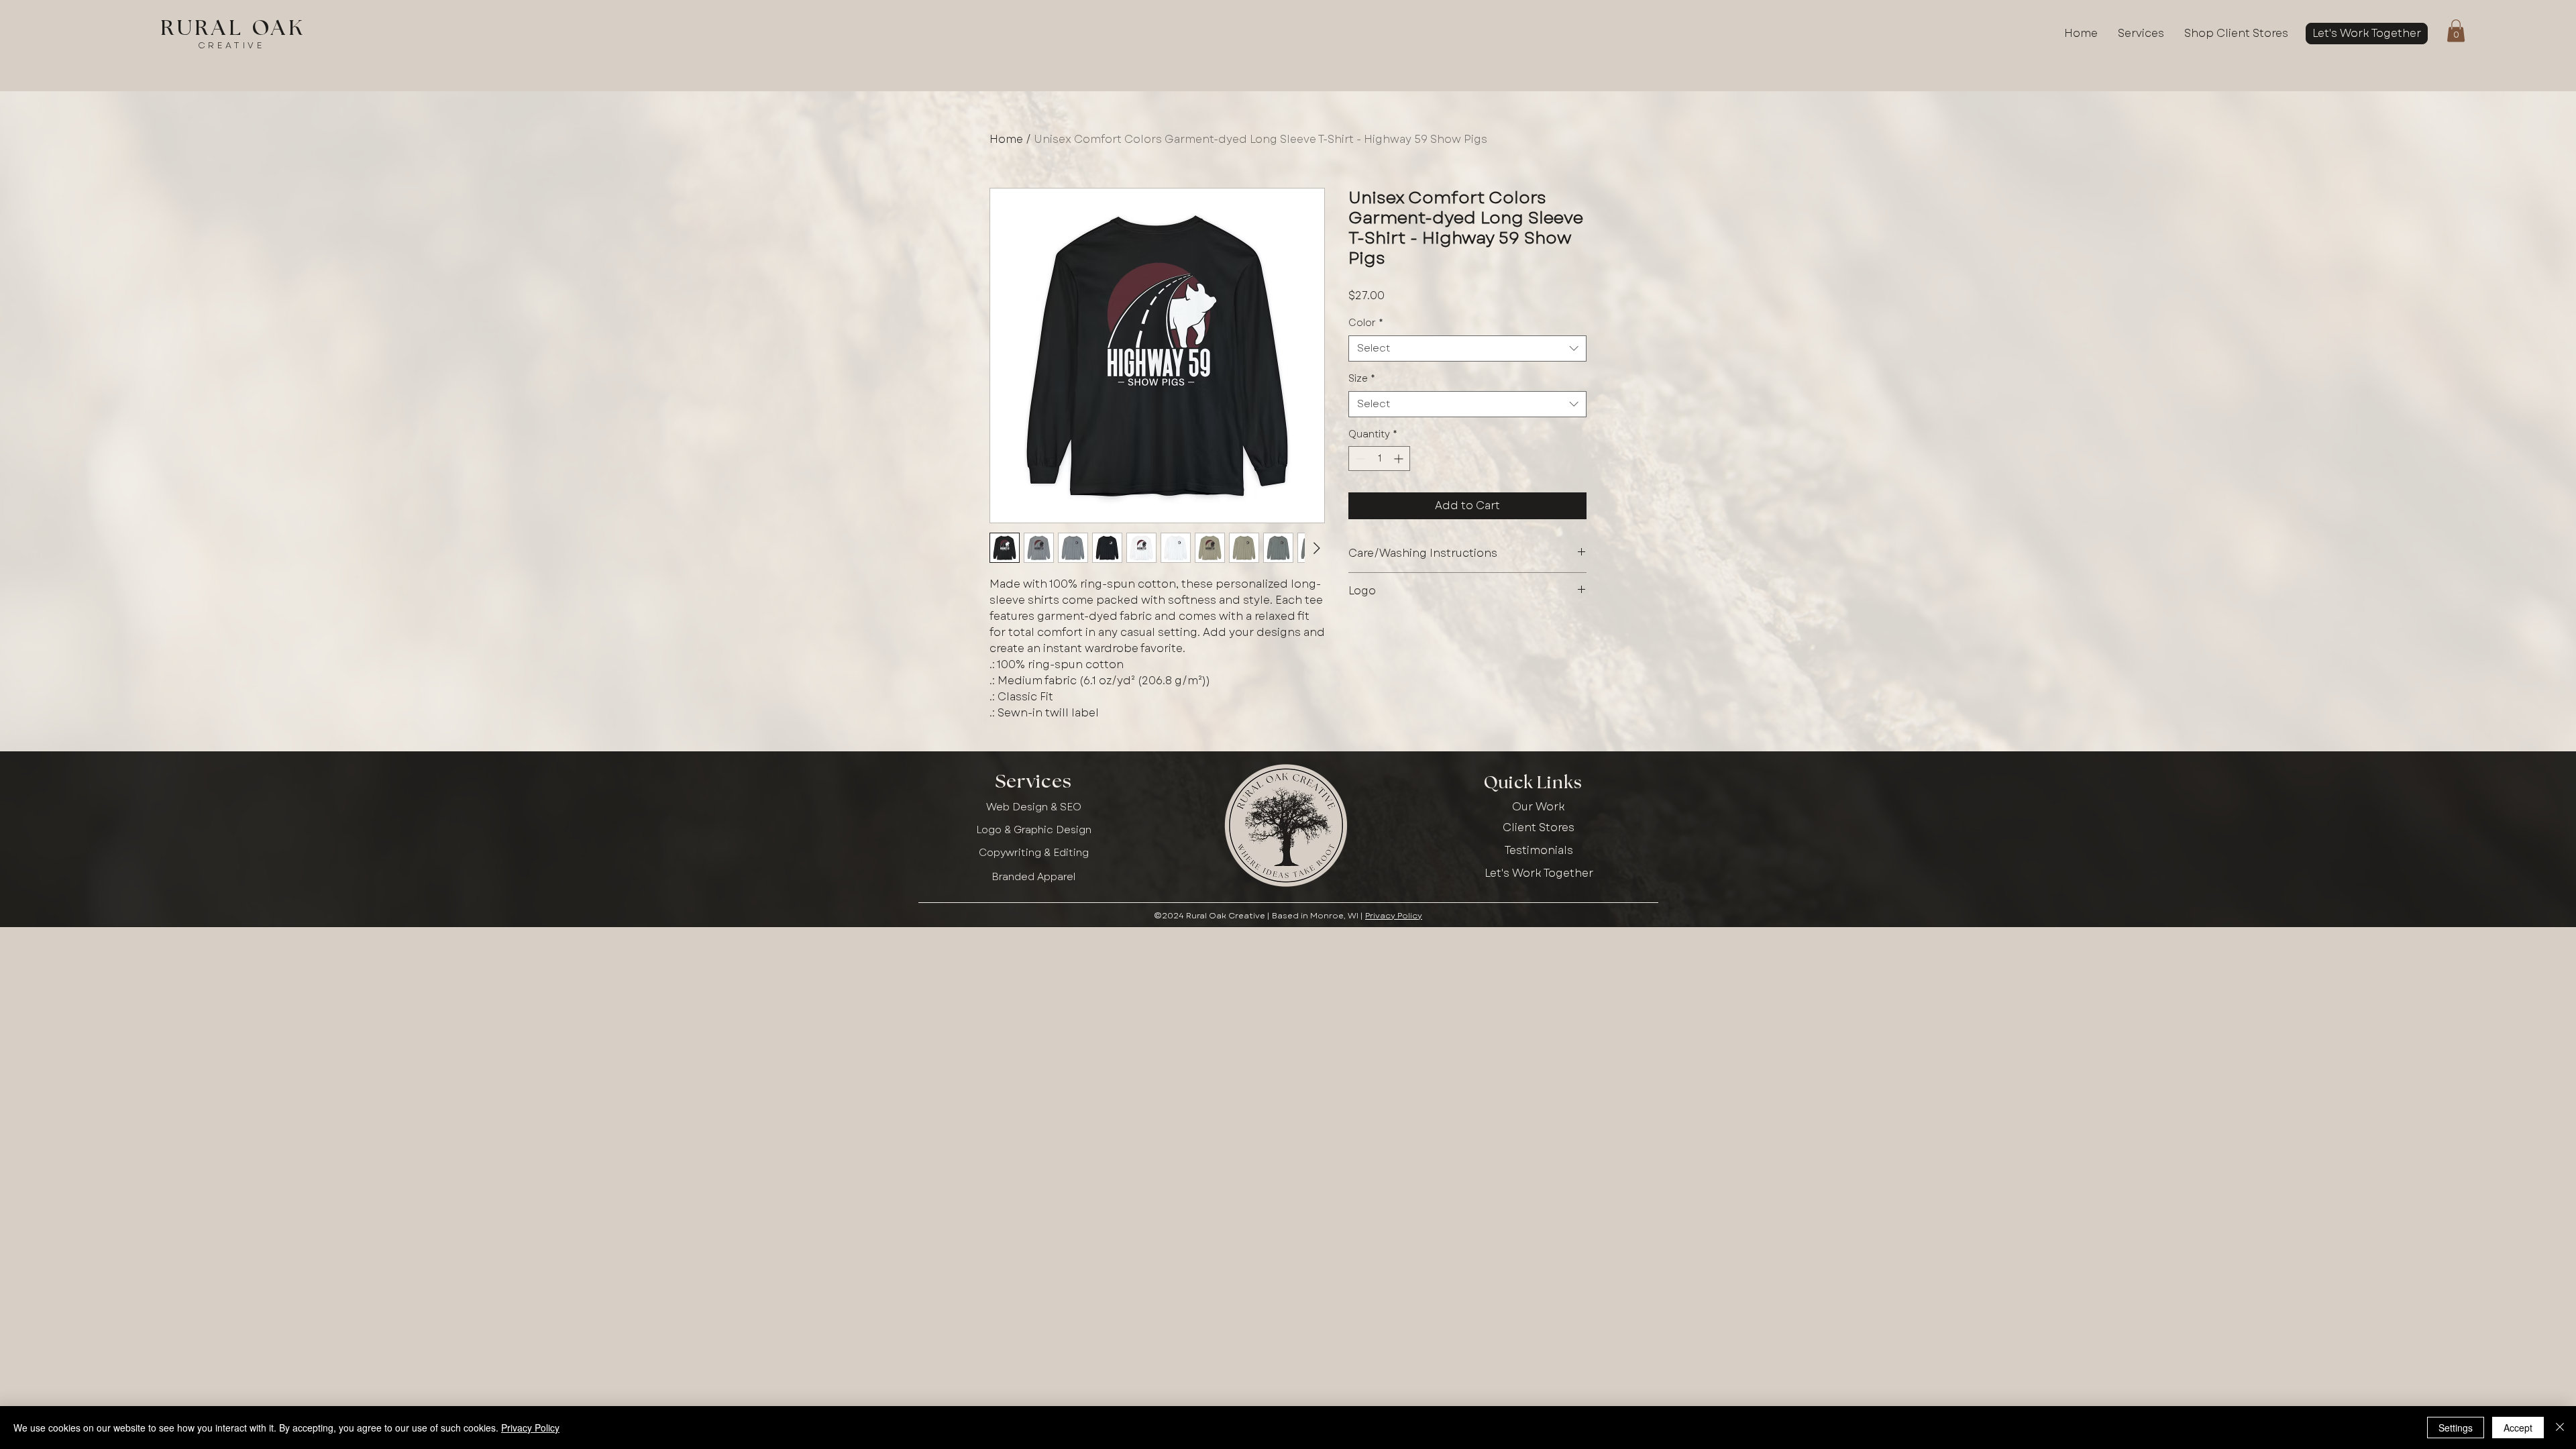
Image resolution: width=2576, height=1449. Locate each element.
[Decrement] (1359, 459)
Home (1006, 139)
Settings (2456, 1428)
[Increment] (1400, 459)
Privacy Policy (1394, 916)
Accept (2518, 1428)
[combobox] (1467, 348)
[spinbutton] (1379, 459)
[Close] (2560, 1428)
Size (1362, 379)
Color (1366, 323)
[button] (2456, 31)
